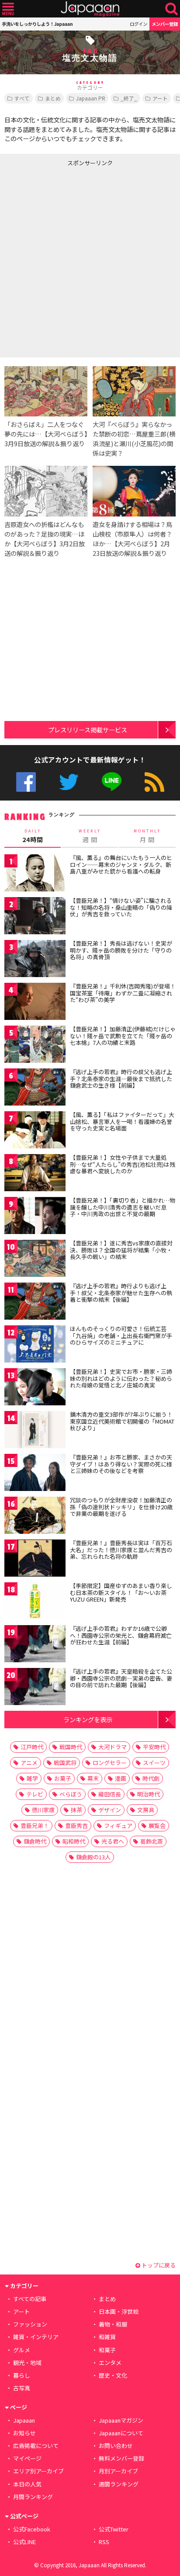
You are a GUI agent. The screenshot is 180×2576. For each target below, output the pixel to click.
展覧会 (157, 1825)
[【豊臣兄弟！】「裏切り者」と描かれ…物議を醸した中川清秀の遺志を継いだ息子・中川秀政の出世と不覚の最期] (35, 1217)
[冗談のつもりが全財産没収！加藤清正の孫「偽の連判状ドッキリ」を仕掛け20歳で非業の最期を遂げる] (35, 1517)
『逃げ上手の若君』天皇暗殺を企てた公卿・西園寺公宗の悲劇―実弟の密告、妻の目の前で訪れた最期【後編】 (121, 1678)
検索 (171, 9)
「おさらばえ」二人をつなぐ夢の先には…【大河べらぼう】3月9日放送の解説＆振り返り (46, 434)
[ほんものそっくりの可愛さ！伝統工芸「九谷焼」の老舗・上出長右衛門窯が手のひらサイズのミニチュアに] (35, 1345)
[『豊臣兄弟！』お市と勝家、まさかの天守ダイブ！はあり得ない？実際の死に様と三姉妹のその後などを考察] (35, 1474)
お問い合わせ (116, 2446)
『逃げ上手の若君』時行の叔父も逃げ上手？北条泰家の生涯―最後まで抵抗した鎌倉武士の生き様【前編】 (121, 1078)
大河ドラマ (112, 1747)
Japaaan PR (91, 98)
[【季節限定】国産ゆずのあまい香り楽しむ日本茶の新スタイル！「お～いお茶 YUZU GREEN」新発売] (35, 1602)
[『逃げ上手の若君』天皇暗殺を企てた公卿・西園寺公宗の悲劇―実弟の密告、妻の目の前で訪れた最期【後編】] (35, 1688)
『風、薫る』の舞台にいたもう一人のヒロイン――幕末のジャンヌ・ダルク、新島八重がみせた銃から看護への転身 (121, 864)
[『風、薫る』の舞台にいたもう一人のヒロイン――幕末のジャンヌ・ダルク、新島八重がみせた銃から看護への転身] (35, 874)
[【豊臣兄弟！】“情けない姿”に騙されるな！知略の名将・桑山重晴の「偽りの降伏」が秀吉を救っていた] (35, 917)
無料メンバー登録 (121, 2458)
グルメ (22, 2350)
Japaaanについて (121, 2433)
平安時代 (154, 1747)
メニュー (8, 9)
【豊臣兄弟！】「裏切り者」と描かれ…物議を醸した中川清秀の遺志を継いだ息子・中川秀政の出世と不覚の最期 (123, 1207)
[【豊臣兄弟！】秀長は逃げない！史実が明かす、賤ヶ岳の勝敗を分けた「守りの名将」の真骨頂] (35, 960)
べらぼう (71, 1794)
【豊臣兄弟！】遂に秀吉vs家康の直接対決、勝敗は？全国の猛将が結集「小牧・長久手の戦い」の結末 (121, 1250)
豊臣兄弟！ (35, 1825)
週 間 (90, 836)
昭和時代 (74, 1841)
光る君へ (113, 1841)
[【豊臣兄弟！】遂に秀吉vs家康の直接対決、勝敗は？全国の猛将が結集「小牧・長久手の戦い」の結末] (35, 1260)
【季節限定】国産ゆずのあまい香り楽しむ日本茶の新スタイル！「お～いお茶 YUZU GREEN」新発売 (121, 1592)
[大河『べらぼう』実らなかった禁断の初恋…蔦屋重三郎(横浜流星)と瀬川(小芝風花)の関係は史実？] (134, 393)
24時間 (33, 836)
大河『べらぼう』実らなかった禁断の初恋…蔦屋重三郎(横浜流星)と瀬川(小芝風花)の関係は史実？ (134, 439)
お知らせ (24, 2433)
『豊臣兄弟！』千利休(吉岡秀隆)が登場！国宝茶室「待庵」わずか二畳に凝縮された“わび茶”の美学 (123, 993)
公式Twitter (69, 782)
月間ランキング (33, 2497)
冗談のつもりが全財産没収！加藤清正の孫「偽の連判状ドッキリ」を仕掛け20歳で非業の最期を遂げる (121, 1507)
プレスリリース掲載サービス (88, 730)
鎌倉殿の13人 (93, 1857)
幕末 (93, 1778)
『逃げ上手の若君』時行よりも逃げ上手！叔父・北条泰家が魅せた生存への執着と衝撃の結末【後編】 (121, 1293)
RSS (154, 782)
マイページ (27, 2458)
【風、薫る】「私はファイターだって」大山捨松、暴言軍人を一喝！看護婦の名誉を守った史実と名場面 (122, 1121)
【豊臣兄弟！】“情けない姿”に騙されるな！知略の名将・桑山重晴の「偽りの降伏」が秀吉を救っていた (121, 907)
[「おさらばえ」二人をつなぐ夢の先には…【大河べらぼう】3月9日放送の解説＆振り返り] (46, 393)
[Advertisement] (90, 260)
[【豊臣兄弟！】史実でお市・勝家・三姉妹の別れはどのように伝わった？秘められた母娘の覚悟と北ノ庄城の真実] (35, 1388)
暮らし (22, 2375)
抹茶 (76, 1810)
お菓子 (63, 1778)
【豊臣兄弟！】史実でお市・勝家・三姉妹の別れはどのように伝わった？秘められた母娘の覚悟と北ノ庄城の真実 (121, 1378)
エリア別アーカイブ (38, 2471)
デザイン (110, 1810)
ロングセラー (110, 1763)
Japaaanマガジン (121, 2420)
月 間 (147, 836)
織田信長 (110, 1794)
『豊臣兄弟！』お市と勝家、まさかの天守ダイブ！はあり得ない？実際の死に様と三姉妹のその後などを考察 (121, 1464)
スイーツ (154, 1763)
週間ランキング (119, 2484)
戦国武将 (65, 1763)
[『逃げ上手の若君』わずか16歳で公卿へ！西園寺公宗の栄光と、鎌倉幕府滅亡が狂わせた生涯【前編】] (35, 1645)
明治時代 (149, 1794)
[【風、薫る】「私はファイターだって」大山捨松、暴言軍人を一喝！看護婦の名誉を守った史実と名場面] (35, 1131)
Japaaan (90, 9)
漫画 (121, 1778)
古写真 (22, 2388)
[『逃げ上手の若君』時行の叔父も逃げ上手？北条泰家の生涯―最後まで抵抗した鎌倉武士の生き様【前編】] (35, 1088)
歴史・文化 (113, 2375)
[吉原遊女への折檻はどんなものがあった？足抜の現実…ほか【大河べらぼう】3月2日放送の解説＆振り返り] (46, 492)
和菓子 (107, 2350)
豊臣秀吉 (76, 1825)
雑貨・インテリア (36, 2337)
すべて (22, 98)
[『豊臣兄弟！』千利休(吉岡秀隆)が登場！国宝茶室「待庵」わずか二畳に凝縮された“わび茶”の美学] (35, 1003)
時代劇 (151, 1778)
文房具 (146, 1810)
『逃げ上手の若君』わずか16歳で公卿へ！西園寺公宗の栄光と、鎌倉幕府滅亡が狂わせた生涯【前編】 (121, 1635)
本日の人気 (27, 2484)
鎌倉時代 (35, 1841)
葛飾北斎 (152, 1841)
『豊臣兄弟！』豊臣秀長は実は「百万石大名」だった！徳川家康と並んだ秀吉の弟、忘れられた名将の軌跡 (121, 1550)
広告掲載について (36, 2446)
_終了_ (129, 98)
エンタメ (110, 2363)
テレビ (35, 1794)
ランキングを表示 (88, 1719)
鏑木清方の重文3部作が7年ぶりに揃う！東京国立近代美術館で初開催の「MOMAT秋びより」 (122, 1421)
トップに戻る (158, 2265)
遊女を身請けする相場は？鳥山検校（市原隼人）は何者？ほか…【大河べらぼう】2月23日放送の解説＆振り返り (132, 539)
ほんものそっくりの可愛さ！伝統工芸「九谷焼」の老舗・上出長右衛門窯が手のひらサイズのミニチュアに (121, 1335)
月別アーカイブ (118, 2471)
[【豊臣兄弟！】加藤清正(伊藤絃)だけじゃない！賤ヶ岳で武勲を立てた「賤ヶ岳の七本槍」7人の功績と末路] (35, 1045)
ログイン (138, 24)
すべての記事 (30, 2299)
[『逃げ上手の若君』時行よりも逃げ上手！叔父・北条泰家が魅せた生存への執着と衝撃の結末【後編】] (35, 1302)
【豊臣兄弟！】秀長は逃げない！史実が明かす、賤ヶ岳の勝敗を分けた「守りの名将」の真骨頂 (121, 950)
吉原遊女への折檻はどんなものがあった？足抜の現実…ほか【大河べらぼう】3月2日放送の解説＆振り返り (45, 539)
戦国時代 (71, 1747)
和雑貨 (107, 2337)
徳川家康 (43, 1810)
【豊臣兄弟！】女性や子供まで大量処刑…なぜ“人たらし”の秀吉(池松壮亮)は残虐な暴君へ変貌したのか (123, 1164)
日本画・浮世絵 (119, 2311)
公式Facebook (26, 782)
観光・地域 (27, 2363)
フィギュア (118, 1825)
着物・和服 (113, 2324)
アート (160, 98)
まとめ (53, 98)
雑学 (32, 1778)
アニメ (29, 1763)
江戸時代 (32, 1747)
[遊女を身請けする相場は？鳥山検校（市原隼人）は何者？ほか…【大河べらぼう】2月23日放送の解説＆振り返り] (134, 492)
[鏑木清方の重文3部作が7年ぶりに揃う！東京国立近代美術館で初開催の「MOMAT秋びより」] (35, 1431)
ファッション (30, 2324)
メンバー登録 (165, 24)
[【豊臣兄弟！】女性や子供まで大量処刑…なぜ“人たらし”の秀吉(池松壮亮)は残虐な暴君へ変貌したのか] (35, 1174)
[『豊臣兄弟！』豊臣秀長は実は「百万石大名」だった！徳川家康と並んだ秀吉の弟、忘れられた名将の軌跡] (35, 1559)
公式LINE (112, 782)
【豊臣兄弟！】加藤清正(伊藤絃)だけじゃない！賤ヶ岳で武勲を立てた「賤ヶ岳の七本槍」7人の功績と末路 (123, 1036)
